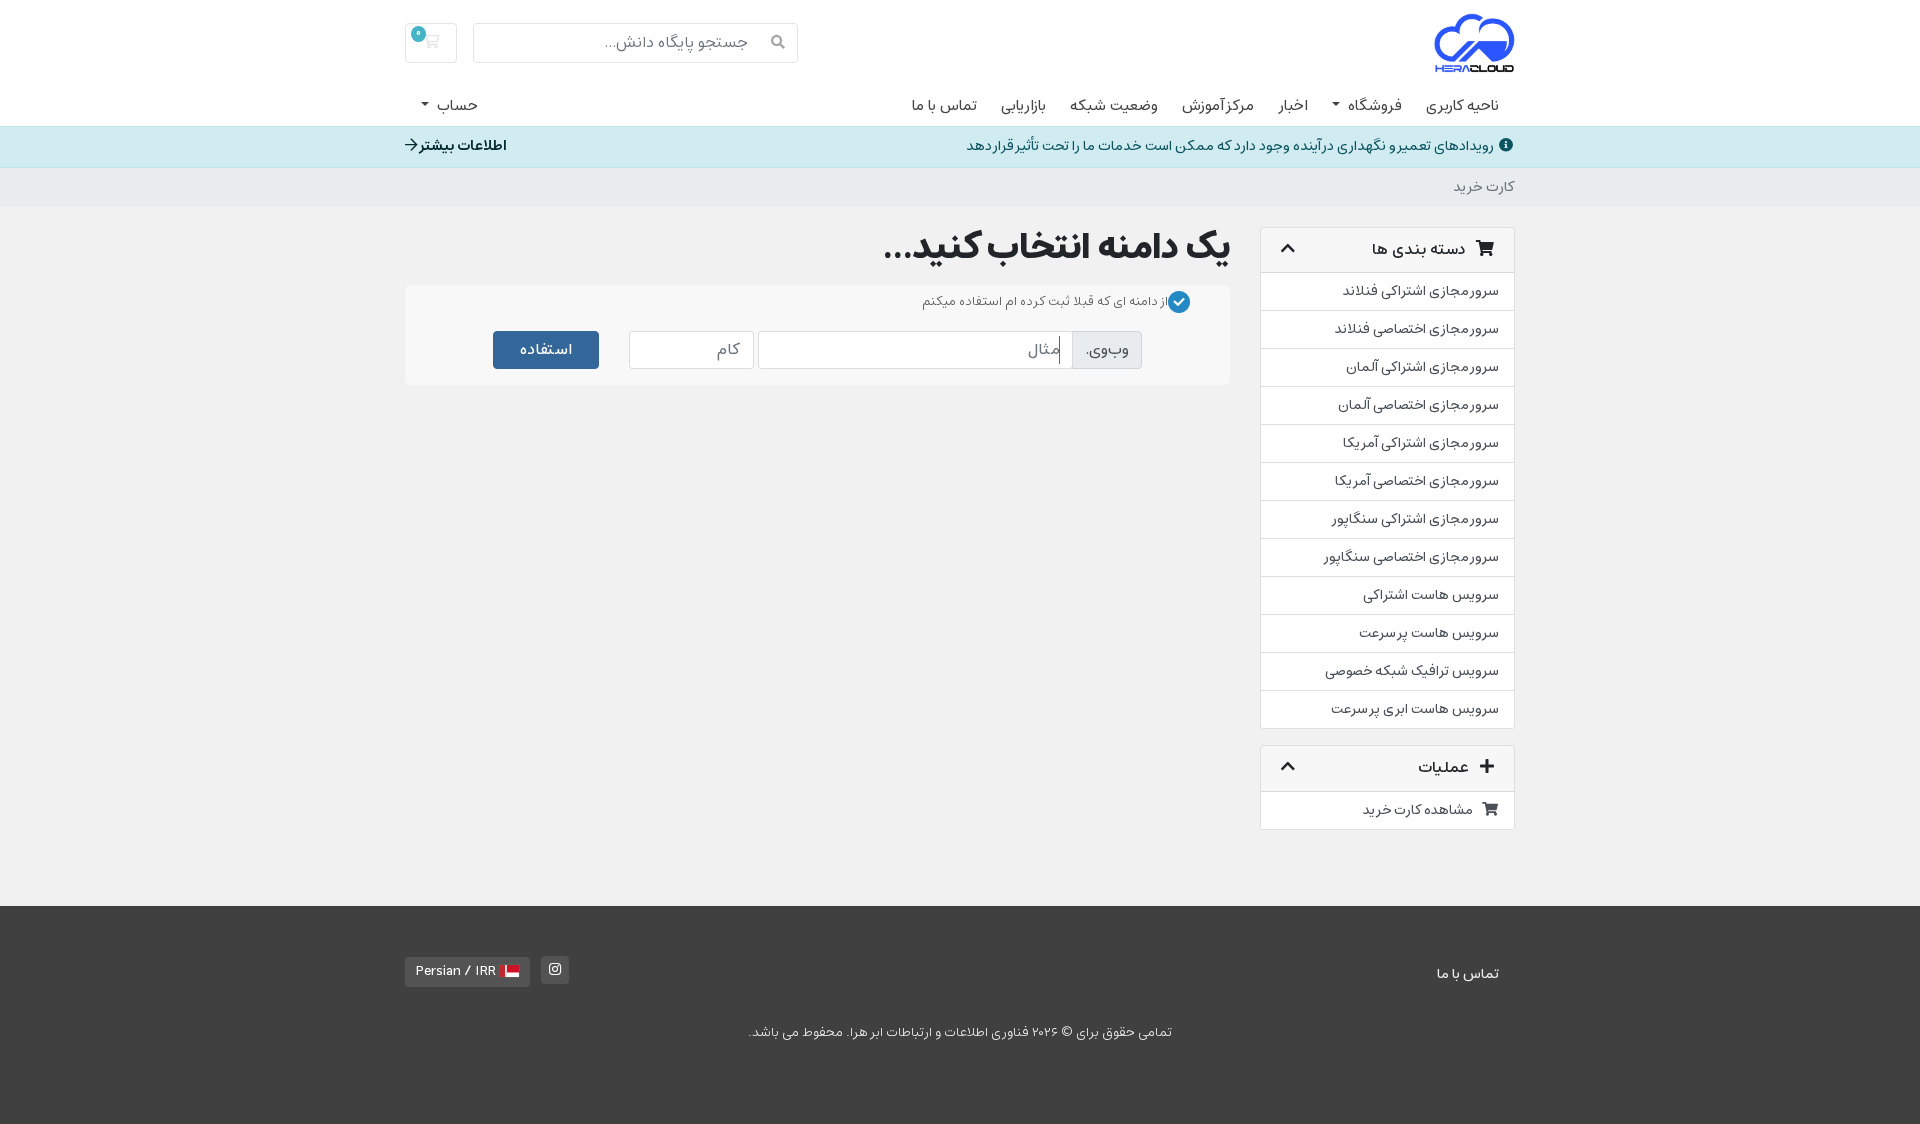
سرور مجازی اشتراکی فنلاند (1421, 291)
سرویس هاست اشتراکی (1431, 595)
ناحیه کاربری (1462, 106)
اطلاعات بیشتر (462, 147)
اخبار (1293, 106)
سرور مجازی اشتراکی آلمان (1422, 367)
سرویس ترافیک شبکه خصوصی (1412, 671)
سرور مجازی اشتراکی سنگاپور (1415, 519)
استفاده (546, 350)
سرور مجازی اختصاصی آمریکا (1417, 481)
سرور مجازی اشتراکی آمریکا (1421, 443)
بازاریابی (1023, 106)
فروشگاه (1373, 106)
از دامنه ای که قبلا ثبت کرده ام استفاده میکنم (1045, 302)
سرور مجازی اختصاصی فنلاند (1417, 329)
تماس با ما (944, 106)
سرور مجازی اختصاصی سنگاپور (1411, 557)
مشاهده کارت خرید (1422, 810)
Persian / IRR (457, 971)
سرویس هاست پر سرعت (1429, 633)
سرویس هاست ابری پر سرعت (1415, 709)
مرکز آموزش (1218, 106)
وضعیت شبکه (1114, 106)
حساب (455, 106)
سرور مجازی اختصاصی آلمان (1418, 405)
